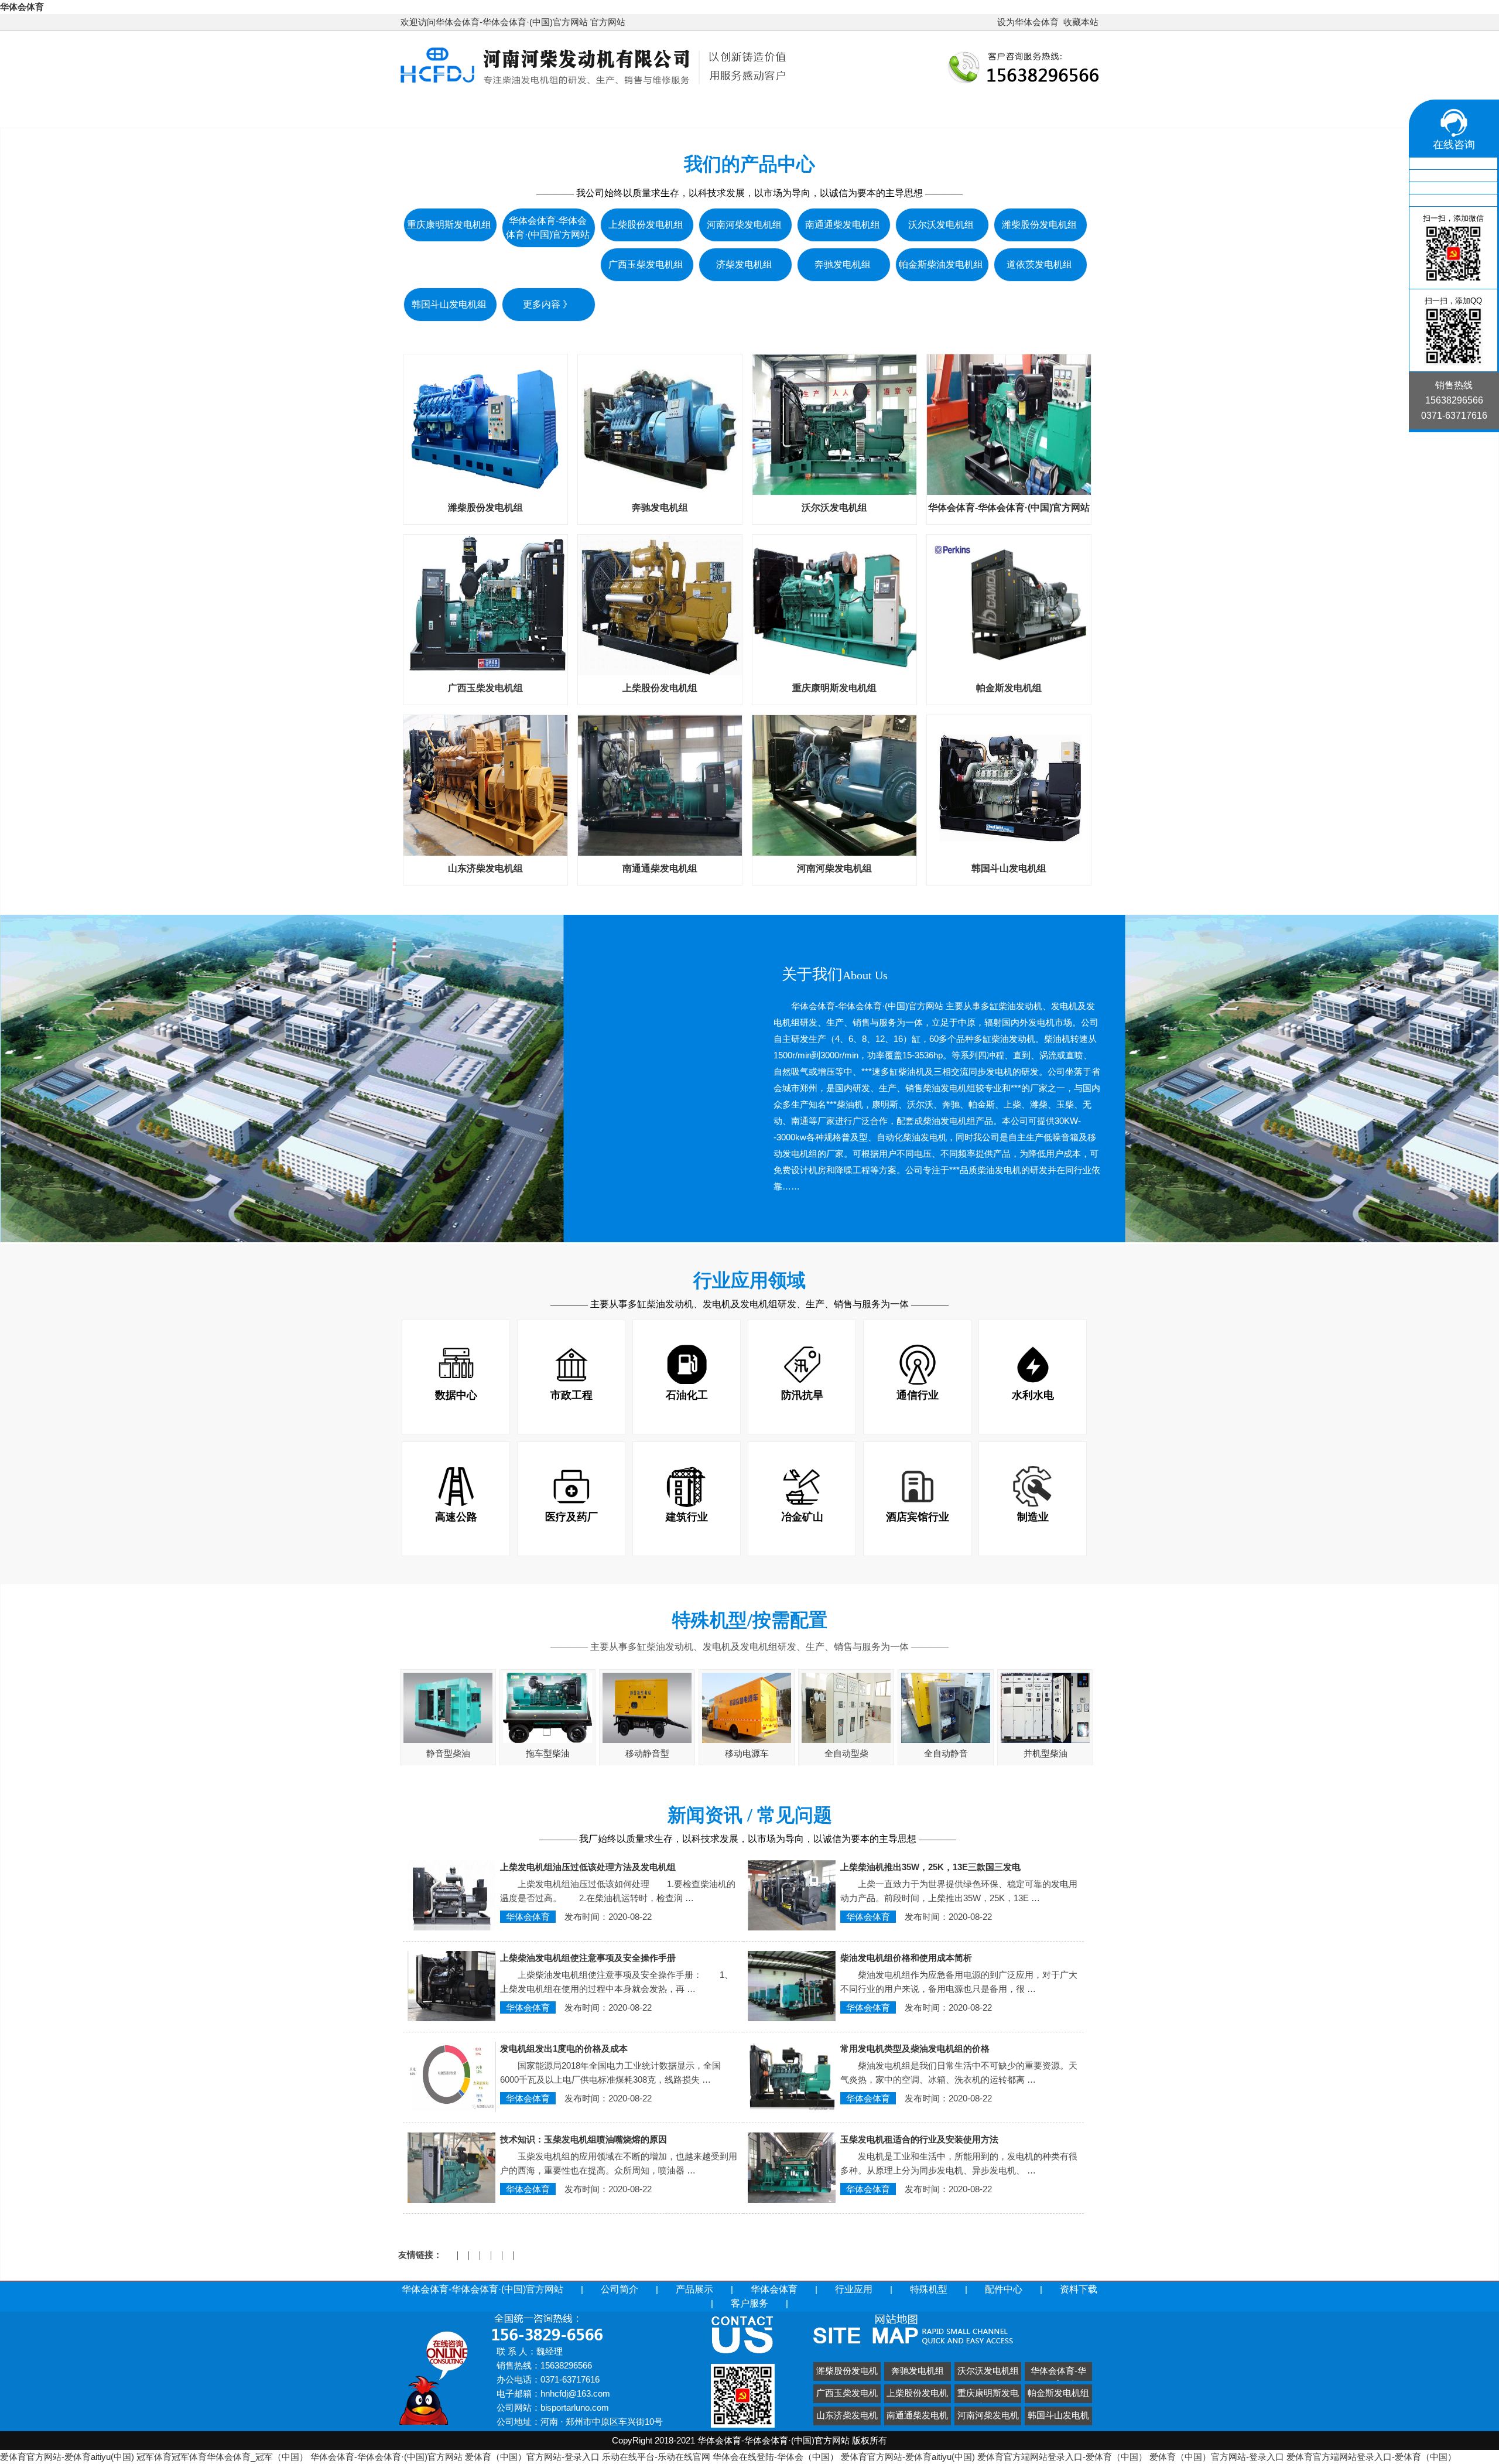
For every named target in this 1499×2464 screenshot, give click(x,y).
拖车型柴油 (548, 1753)
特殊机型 (964, 111)
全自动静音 (946, 1753)
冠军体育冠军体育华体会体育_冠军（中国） (222, 2457)
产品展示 (727, 111)
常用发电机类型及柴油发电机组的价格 (915, 2048)
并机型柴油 (1045, 1753)
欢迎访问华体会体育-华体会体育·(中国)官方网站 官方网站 (513, 22)
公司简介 (651, 111)
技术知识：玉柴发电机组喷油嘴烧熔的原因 (583, 2139)
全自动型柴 (846, 1753)
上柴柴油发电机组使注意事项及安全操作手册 (588, 1958)
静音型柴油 (448, 1753)
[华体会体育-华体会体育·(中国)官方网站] (594, 86)
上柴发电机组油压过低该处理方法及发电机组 (588, 1867)
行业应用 (888, 111)
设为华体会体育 (1028, 22)
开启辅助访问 (992, 22)
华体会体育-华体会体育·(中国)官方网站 (505, 111)
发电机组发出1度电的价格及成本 (564, 2048)
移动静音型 (647, 1753)
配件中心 (1039, 111)
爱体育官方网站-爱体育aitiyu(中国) (67, 2457)
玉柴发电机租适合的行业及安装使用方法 (919, 2139)
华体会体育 (22, 7)
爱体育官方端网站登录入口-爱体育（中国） (1062, 2457)
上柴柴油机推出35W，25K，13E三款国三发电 (930, 1867)
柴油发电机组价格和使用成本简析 (906, 1958)
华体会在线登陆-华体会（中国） (776, 2457)
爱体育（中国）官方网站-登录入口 (532, 2457)
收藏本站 (1081, 22)
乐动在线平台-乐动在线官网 (656, 2457)
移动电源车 (747, 1753)
